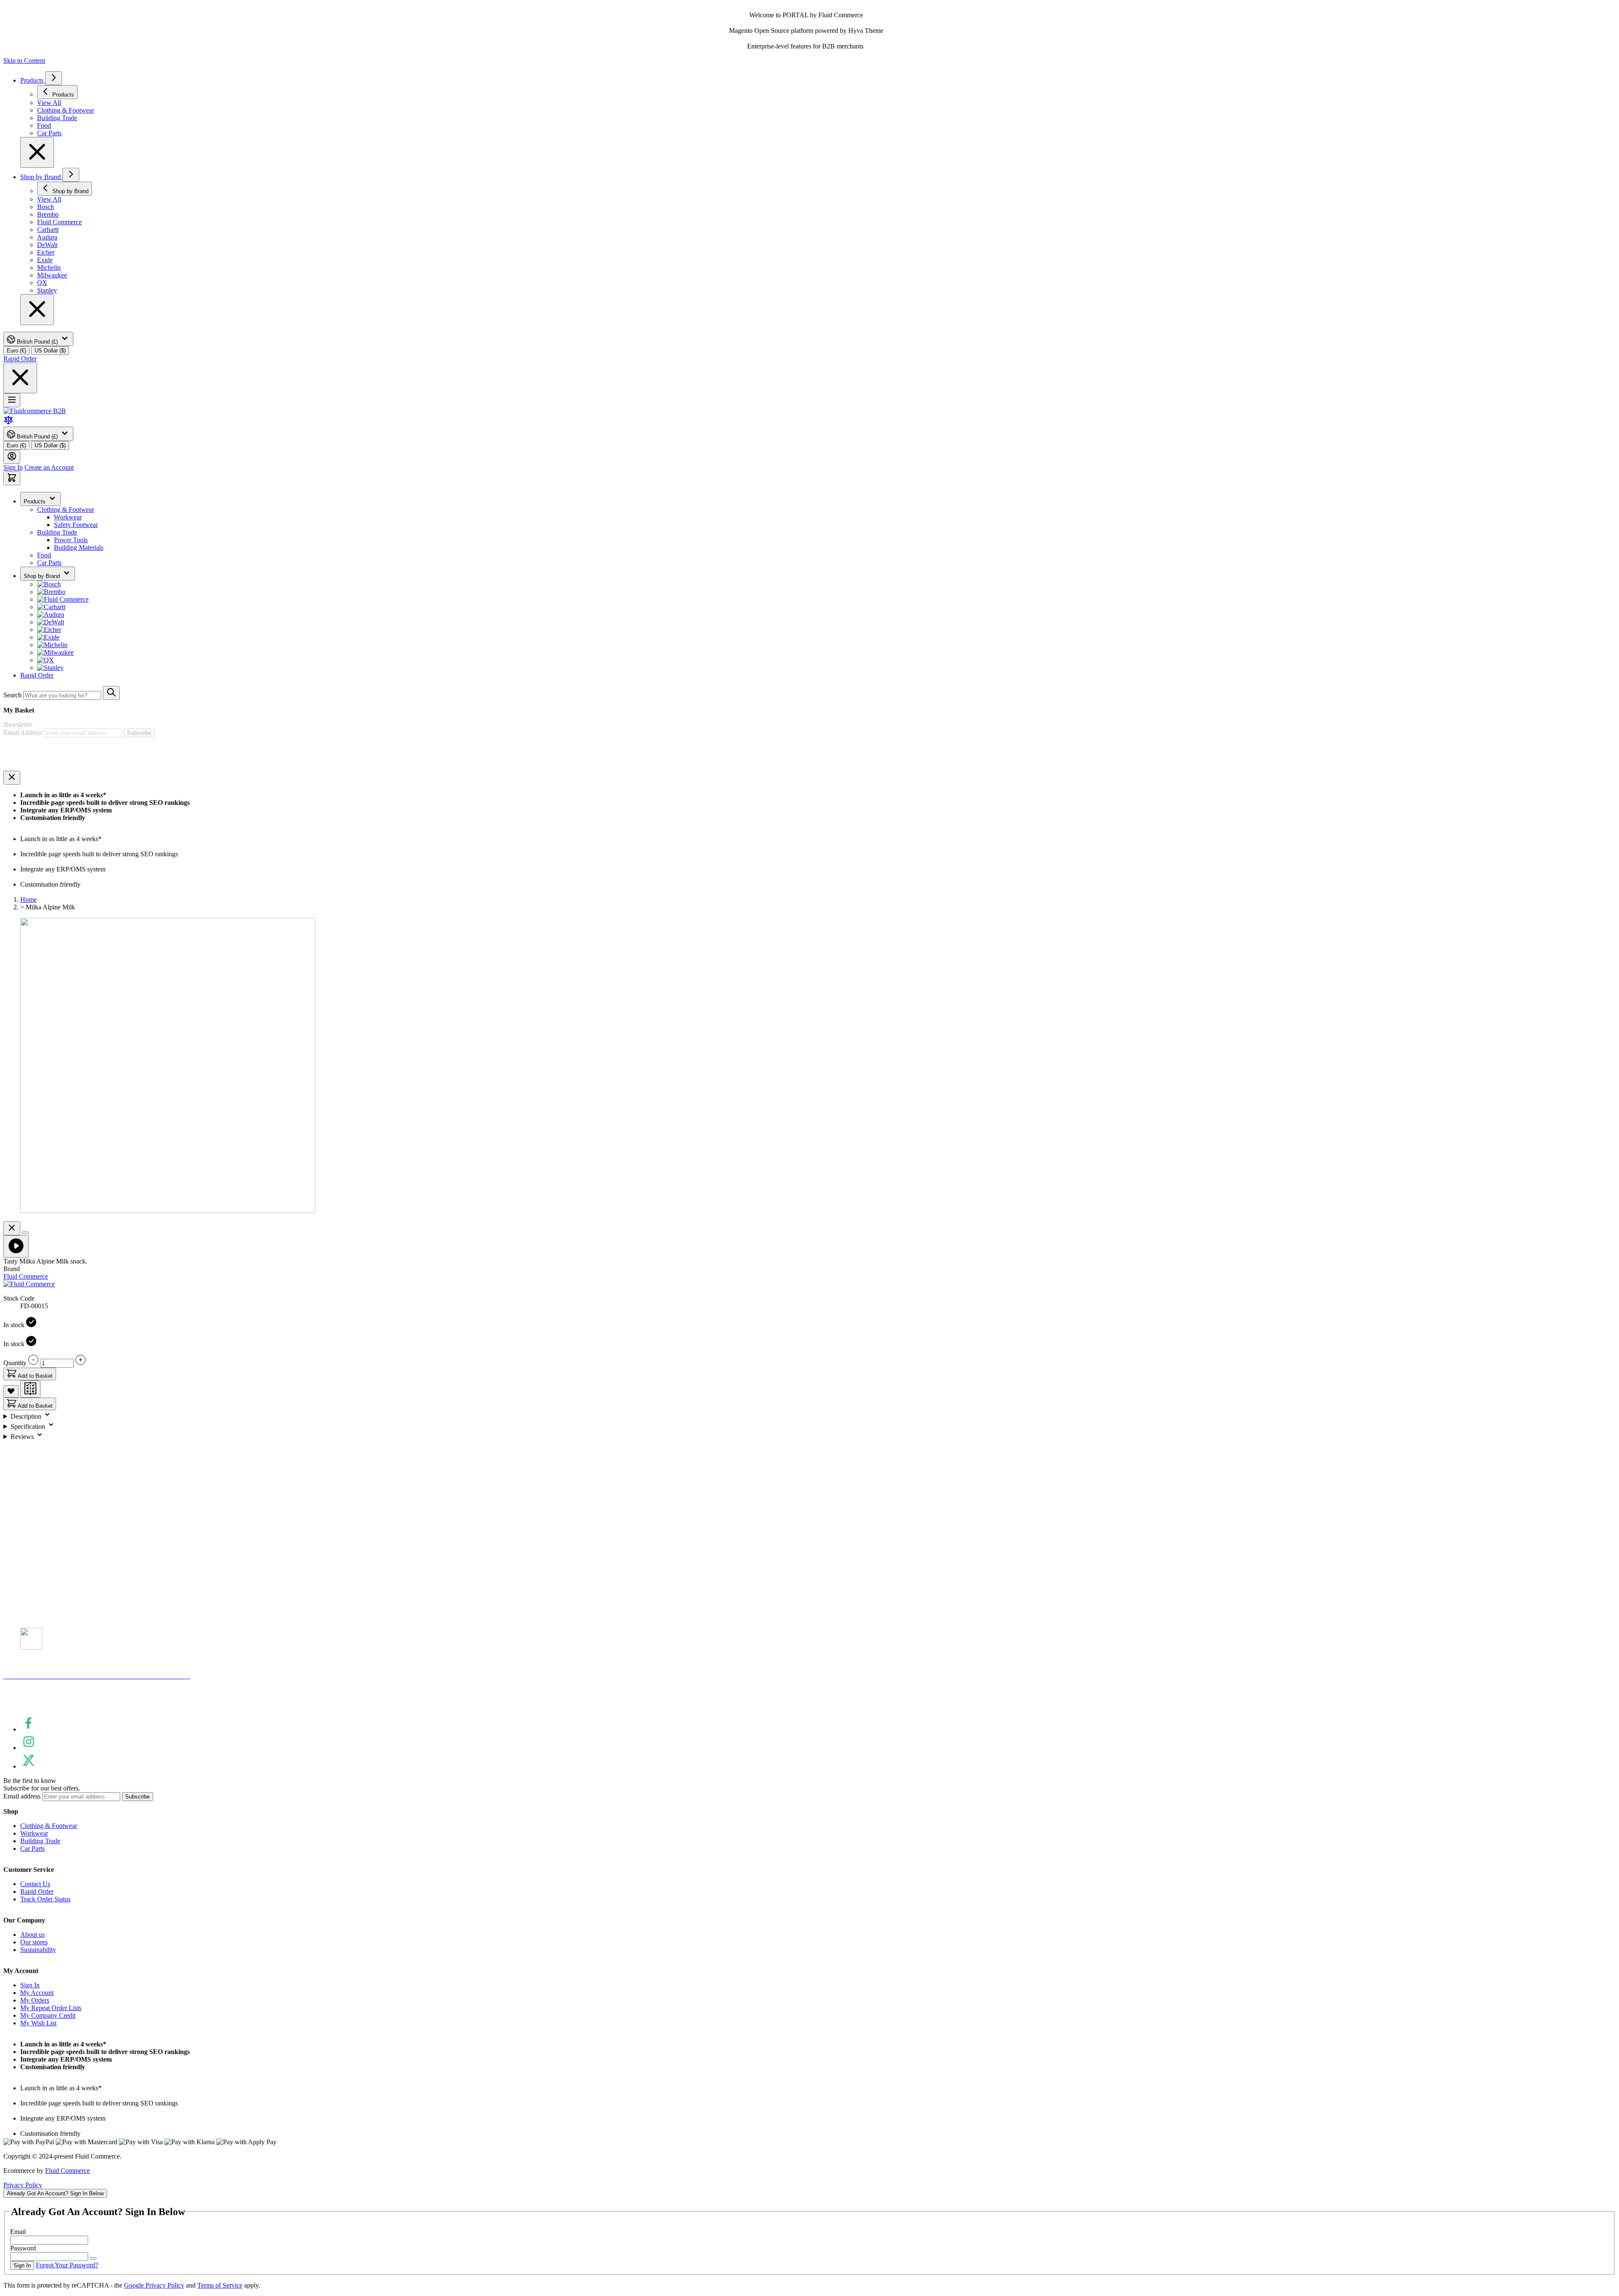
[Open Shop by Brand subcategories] (71, 175)
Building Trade (57, 532)
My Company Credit (48, 2015)
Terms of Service (220, 2285)
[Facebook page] (29, 1729)
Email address (23, 1796)
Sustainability (38, 1950)
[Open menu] (12, 400)
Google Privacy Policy (154, 2285)
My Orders (35, 2000)
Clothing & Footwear (66, 509)
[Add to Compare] (30, 1389)
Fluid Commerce (67, 2171)
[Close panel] (12, 778)
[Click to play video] (16, 1246)
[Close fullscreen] (12, 1228)
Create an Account (49, 467)
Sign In (13, 467)
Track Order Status (45, 1899)
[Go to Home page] (35, 411)
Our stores (34, 1942)
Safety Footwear (76, 525)
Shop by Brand (41, 177)
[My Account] (12, 457)
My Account (37, 1993)
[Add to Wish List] (11, 1391)
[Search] (111, 693)
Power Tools (71, 540)
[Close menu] (37, 152)
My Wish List (38, 2023)
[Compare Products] (8, 423)
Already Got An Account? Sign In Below (55, 2193)
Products (33, 80)
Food (44, 555)
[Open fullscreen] (25, 1233)
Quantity (16, 1363)
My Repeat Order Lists (51, 2008)
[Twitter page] (29, 1766)
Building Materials (79, 547)
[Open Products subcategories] (54, 78)
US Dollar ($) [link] (50, 351)
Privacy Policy (23, 2185)
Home (28, 899)
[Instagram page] (29, 1748)
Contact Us (35, 1884)
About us (32, 1934)
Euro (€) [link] (16, 351)
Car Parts (49, 563)
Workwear (68, 517)
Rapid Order (20, 359)
